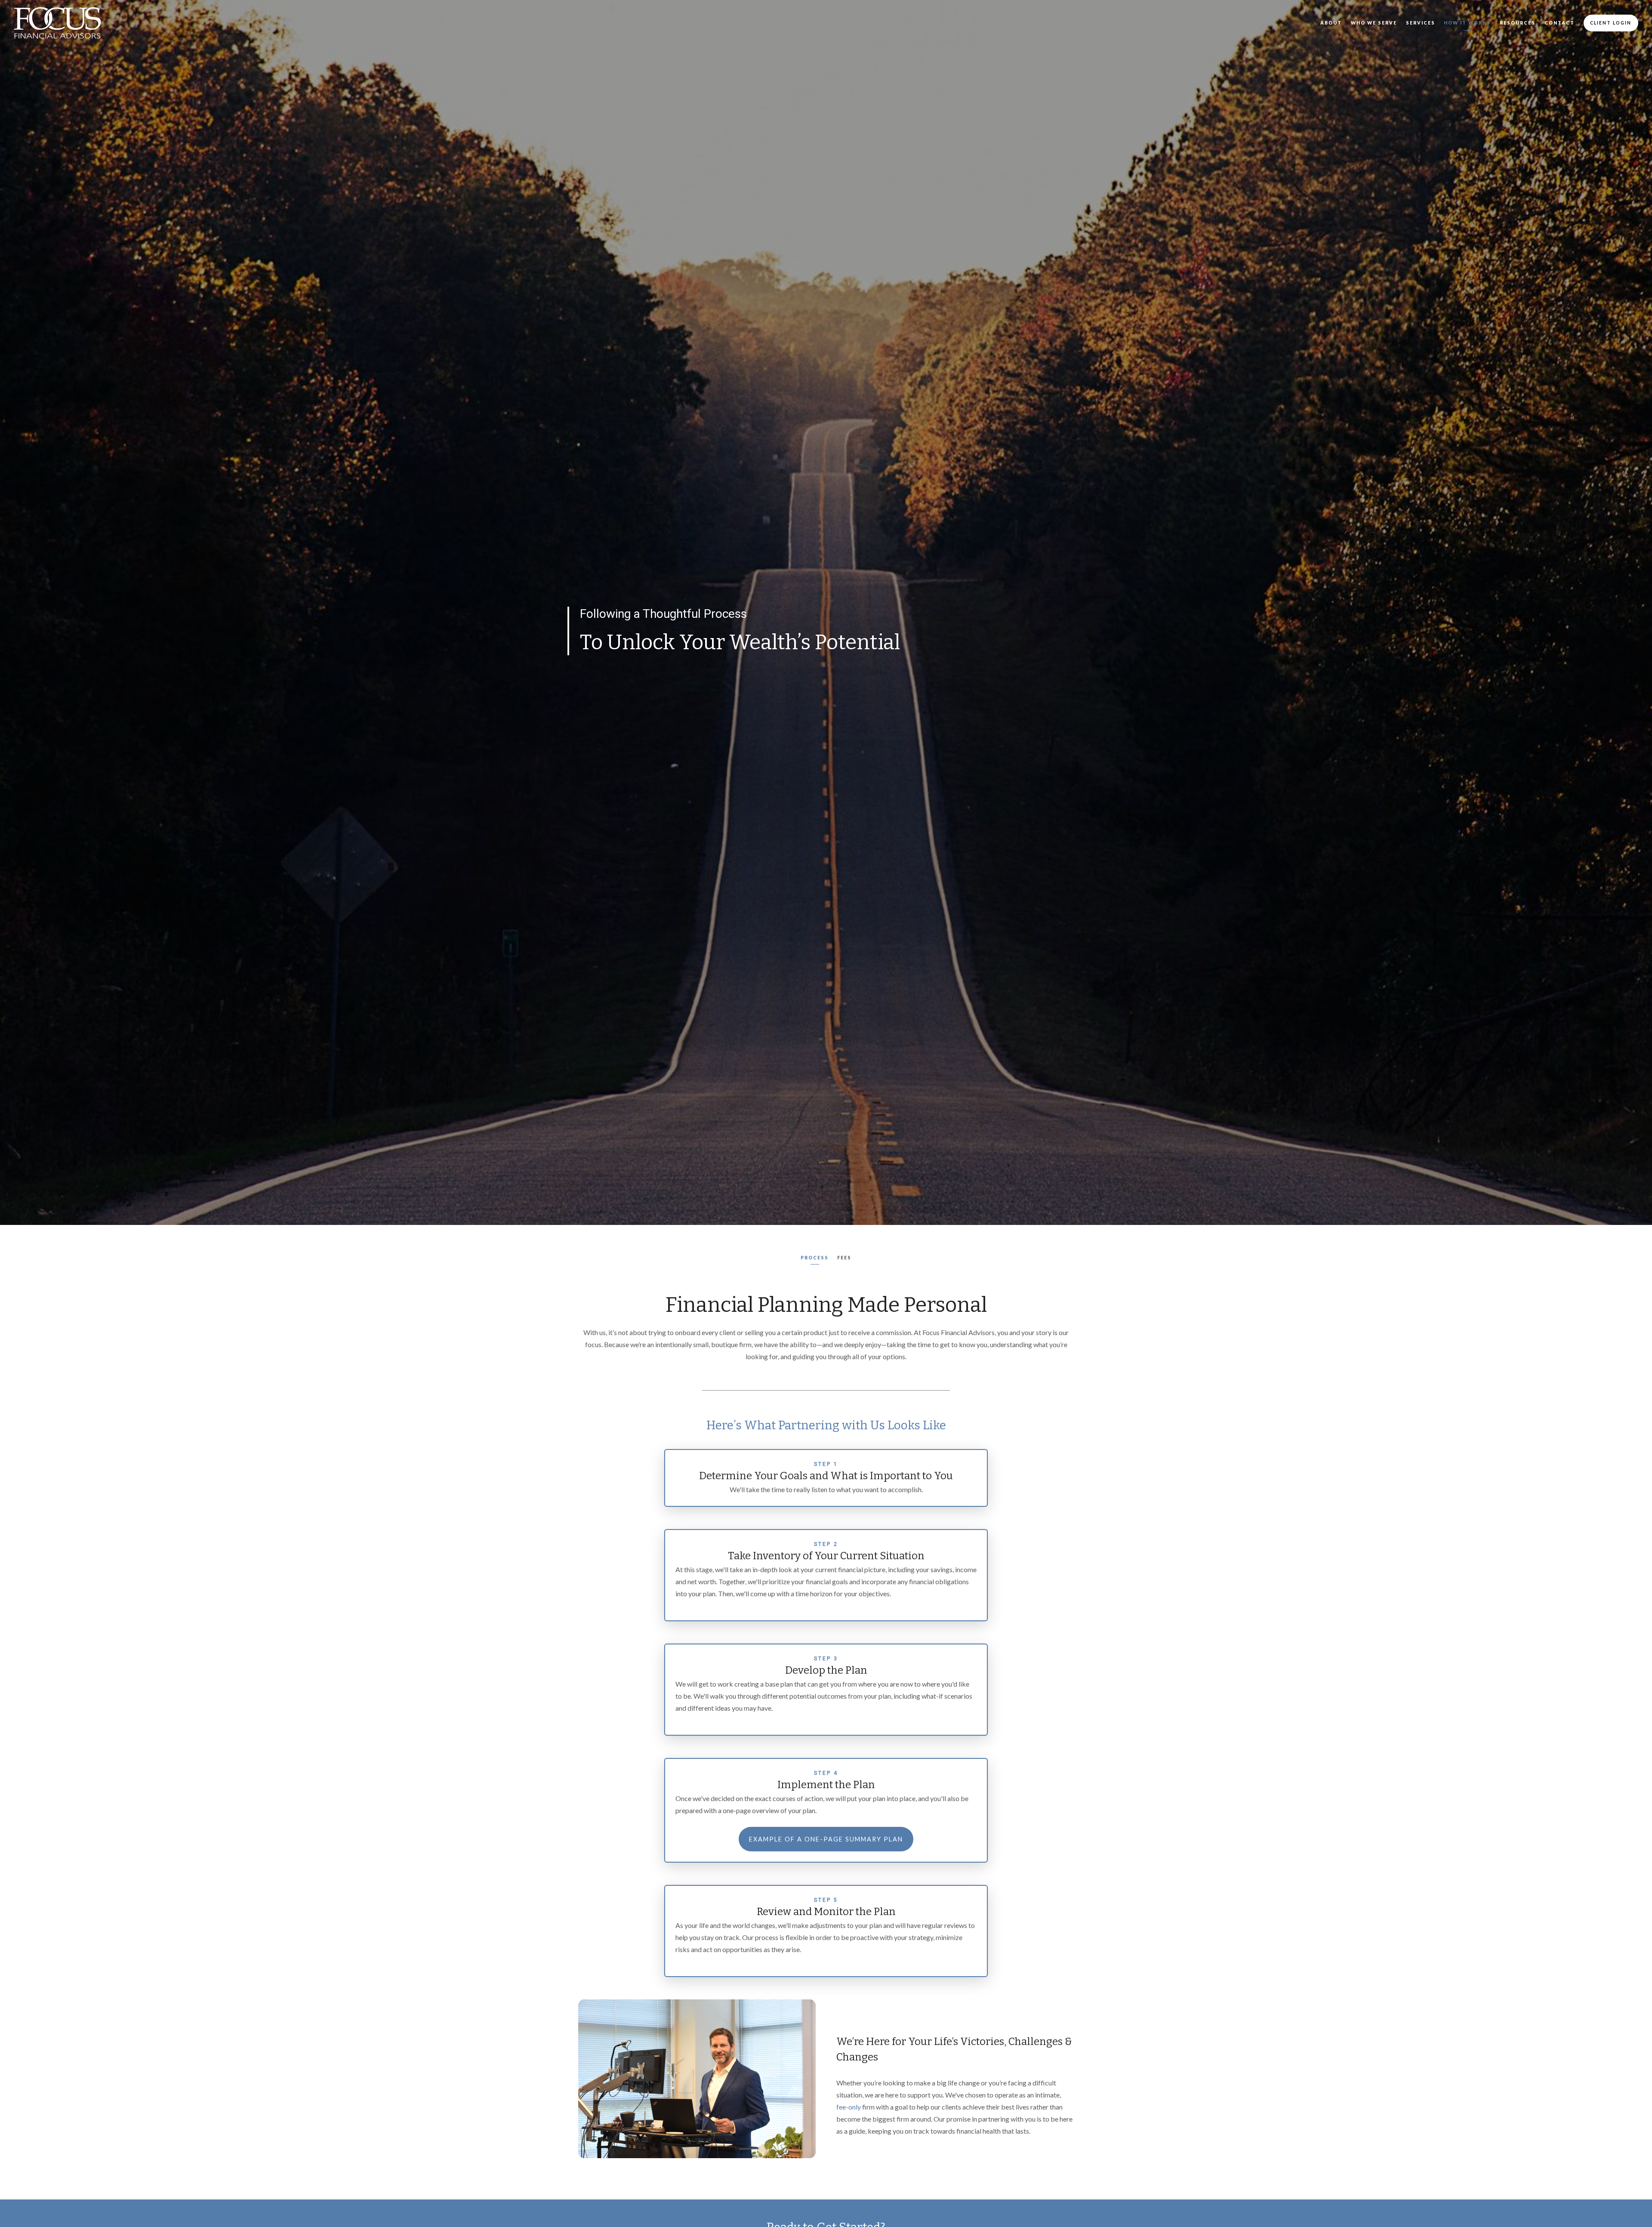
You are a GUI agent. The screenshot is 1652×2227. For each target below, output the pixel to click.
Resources (1518, 23)
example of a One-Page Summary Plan (826, 1839)
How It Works (1467, 23)
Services (1421, 23)
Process (815, 1258)
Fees (844, 1258)
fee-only (849, 2107)
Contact (1560, 23)
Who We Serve (1374, 23)
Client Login (1611, 23)
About (1331, 23)
